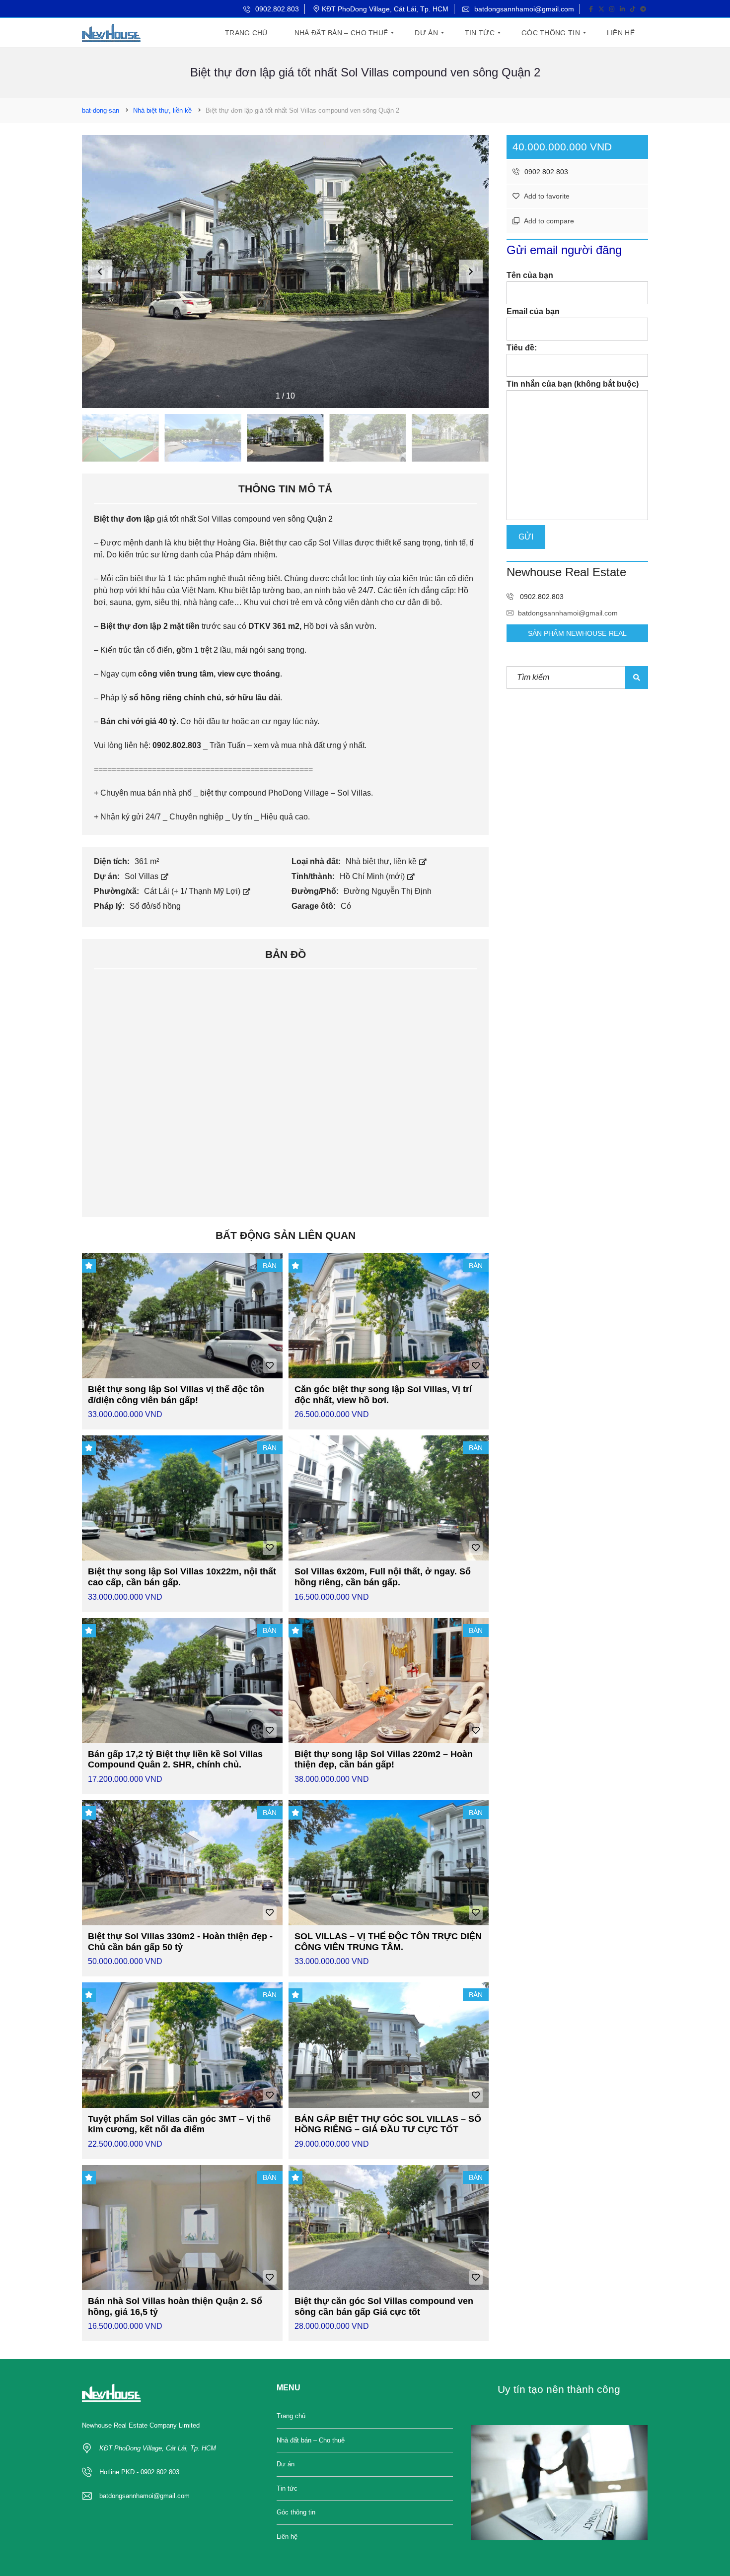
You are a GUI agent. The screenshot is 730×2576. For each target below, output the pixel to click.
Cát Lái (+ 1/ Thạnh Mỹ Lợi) (193, 891)
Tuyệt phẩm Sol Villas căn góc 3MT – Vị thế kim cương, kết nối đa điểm (179, 2124)
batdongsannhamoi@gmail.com (523, 9)
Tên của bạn (530, 275)
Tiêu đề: (522, 348)
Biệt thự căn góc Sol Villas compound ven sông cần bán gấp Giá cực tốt (384, 2306)
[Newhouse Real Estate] (111, 33)
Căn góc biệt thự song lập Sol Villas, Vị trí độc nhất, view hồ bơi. (383, 1395)
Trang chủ (291, 2416)
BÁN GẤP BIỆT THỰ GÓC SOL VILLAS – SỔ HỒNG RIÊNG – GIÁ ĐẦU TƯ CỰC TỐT (388, 2124)
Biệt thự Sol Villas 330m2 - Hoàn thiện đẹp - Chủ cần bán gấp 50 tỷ (180, 1942)
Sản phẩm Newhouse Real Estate (577, 636)
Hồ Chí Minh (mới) (373, 876)
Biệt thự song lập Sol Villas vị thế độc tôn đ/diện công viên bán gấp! (176, 1395)
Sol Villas (143, 876)
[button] (471, 271)
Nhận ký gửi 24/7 (131, 817)
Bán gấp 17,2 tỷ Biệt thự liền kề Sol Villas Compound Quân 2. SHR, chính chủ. (175, 1760)
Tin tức (287, 2488)
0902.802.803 (276, 9)
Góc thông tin (296, 2512)
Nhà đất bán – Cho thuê (311, 2440)
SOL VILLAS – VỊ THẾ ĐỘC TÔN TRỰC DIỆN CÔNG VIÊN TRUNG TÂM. (388, 1942)
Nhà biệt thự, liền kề (382, 861)
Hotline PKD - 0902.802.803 (139, 2472)
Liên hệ (287, 2537)
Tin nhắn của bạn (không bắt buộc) (573, 384)
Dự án (286, 2464)
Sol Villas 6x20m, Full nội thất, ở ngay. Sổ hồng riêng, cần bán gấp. (383, 1577)
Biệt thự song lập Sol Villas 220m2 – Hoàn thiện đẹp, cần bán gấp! (384, 1760)
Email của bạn (533, 311)
